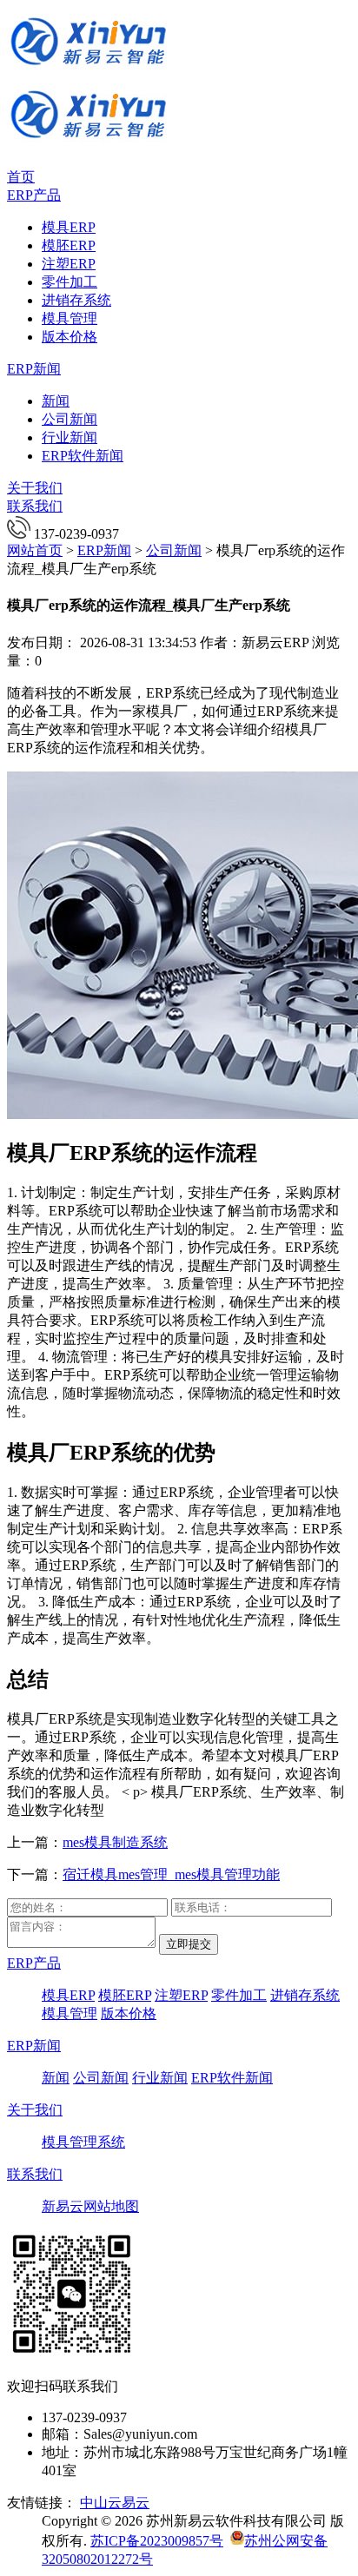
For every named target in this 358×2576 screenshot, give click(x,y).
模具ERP (69, 227)
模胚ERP (69, 245)
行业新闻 (70, 437)
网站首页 (35, 550)
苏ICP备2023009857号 (157, 2541)
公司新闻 (70, 419)
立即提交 (189, 1944)
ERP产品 (34, 195)
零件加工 (70, 282)
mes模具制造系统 (115, 1842)
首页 (21, 177)
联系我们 (35, 506)
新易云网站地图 (90, 2206)
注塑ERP (69, 264)
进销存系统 (76, 300)
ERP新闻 (34, 369)
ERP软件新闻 (83, 456)
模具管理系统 (83, 2142)
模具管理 (70, 318)
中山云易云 (115, 2503)
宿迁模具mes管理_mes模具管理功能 (171, 1874)
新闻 (56, 401)
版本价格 (70, 337)
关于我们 (35, 488)
